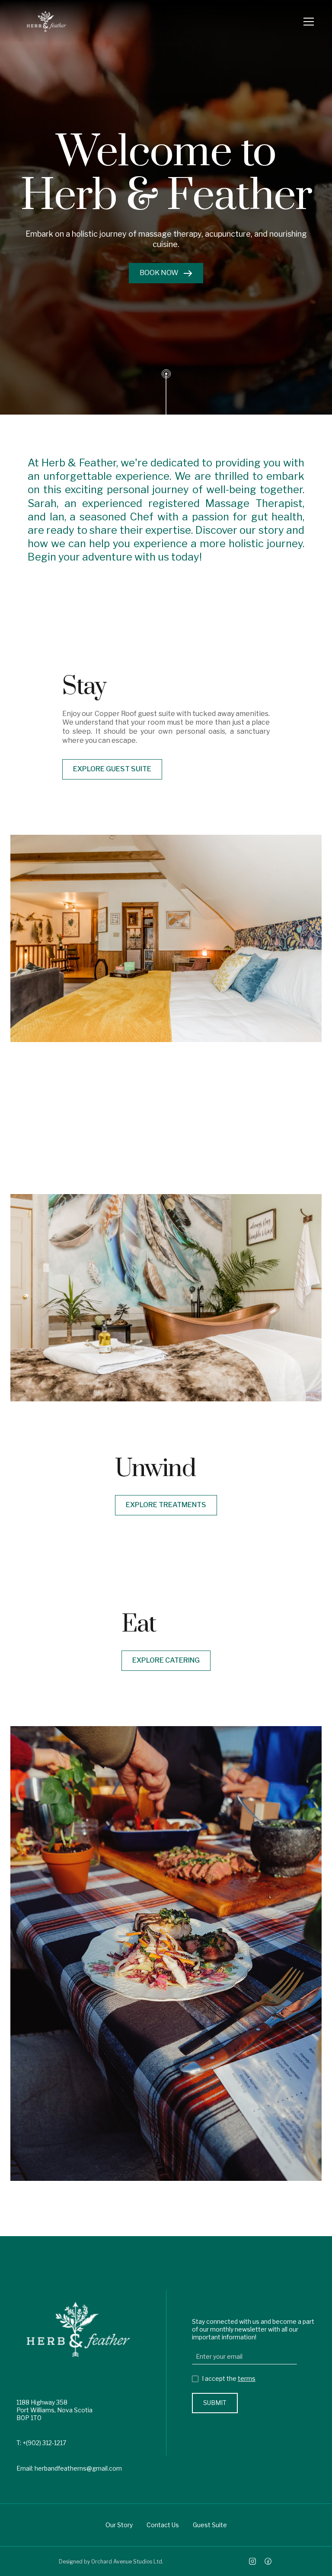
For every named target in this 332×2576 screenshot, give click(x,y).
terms (247, 2378)
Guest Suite (210, 2525)
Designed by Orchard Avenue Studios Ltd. (111, 2562)
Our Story (119, 2525)
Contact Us (163, 2525)
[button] (307, 22)
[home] (46, 21)
